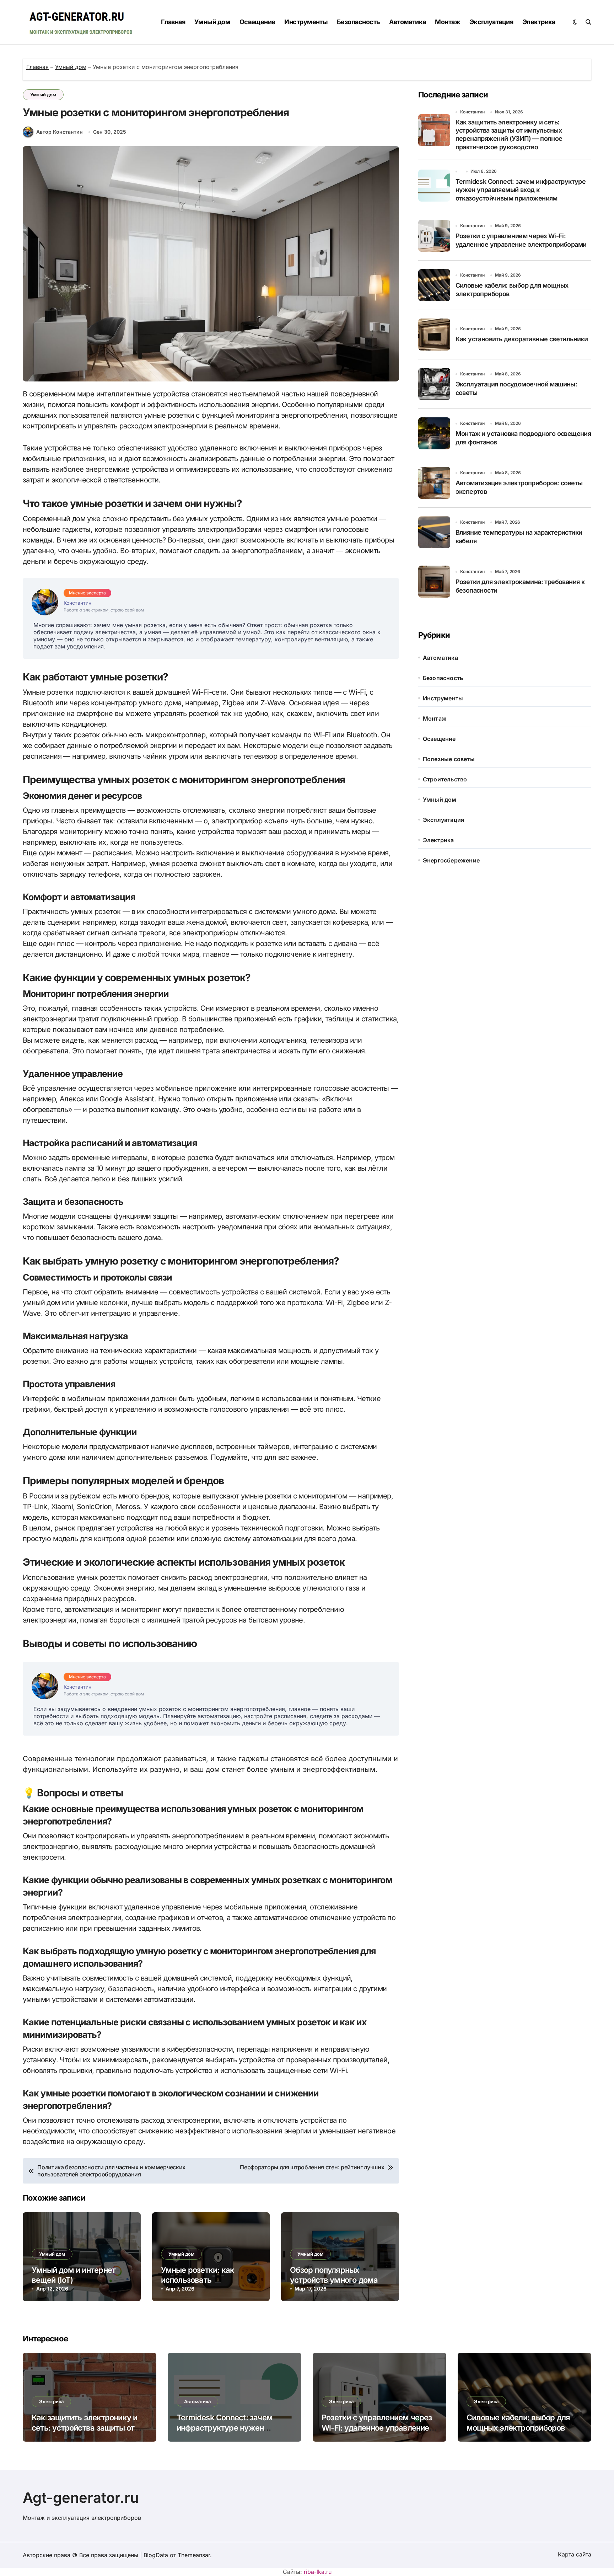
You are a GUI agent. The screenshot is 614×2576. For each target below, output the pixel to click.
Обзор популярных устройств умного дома (334, 2275)
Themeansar (194, 2555)
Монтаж (448, 22)
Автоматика (408, 22)
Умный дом (212, 22)
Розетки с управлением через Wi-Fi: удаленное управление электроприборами (377, 2428)
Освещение (257, 22)
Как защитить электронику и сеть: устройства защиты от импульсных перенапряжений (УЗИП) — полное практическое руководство (509, 135)
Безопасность (359, 22)
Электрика (539, 22)
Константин (472, 112)
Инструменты (306, 22)
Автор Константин (60, 132)
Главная (173, 22)
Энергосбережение (451, 860)
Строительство (445, 779)
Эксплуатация (491, 22)
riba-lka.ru (318, 2572)
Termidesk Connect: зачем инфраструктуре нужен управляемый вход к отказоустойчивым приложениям (521, 190)
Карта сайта (575, 2554)
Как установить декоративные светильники (522, 339)
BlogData (156, 2555)
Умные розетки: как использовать (198, 2275)
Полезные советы (449, 759)
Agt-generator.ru (81, 2498)
